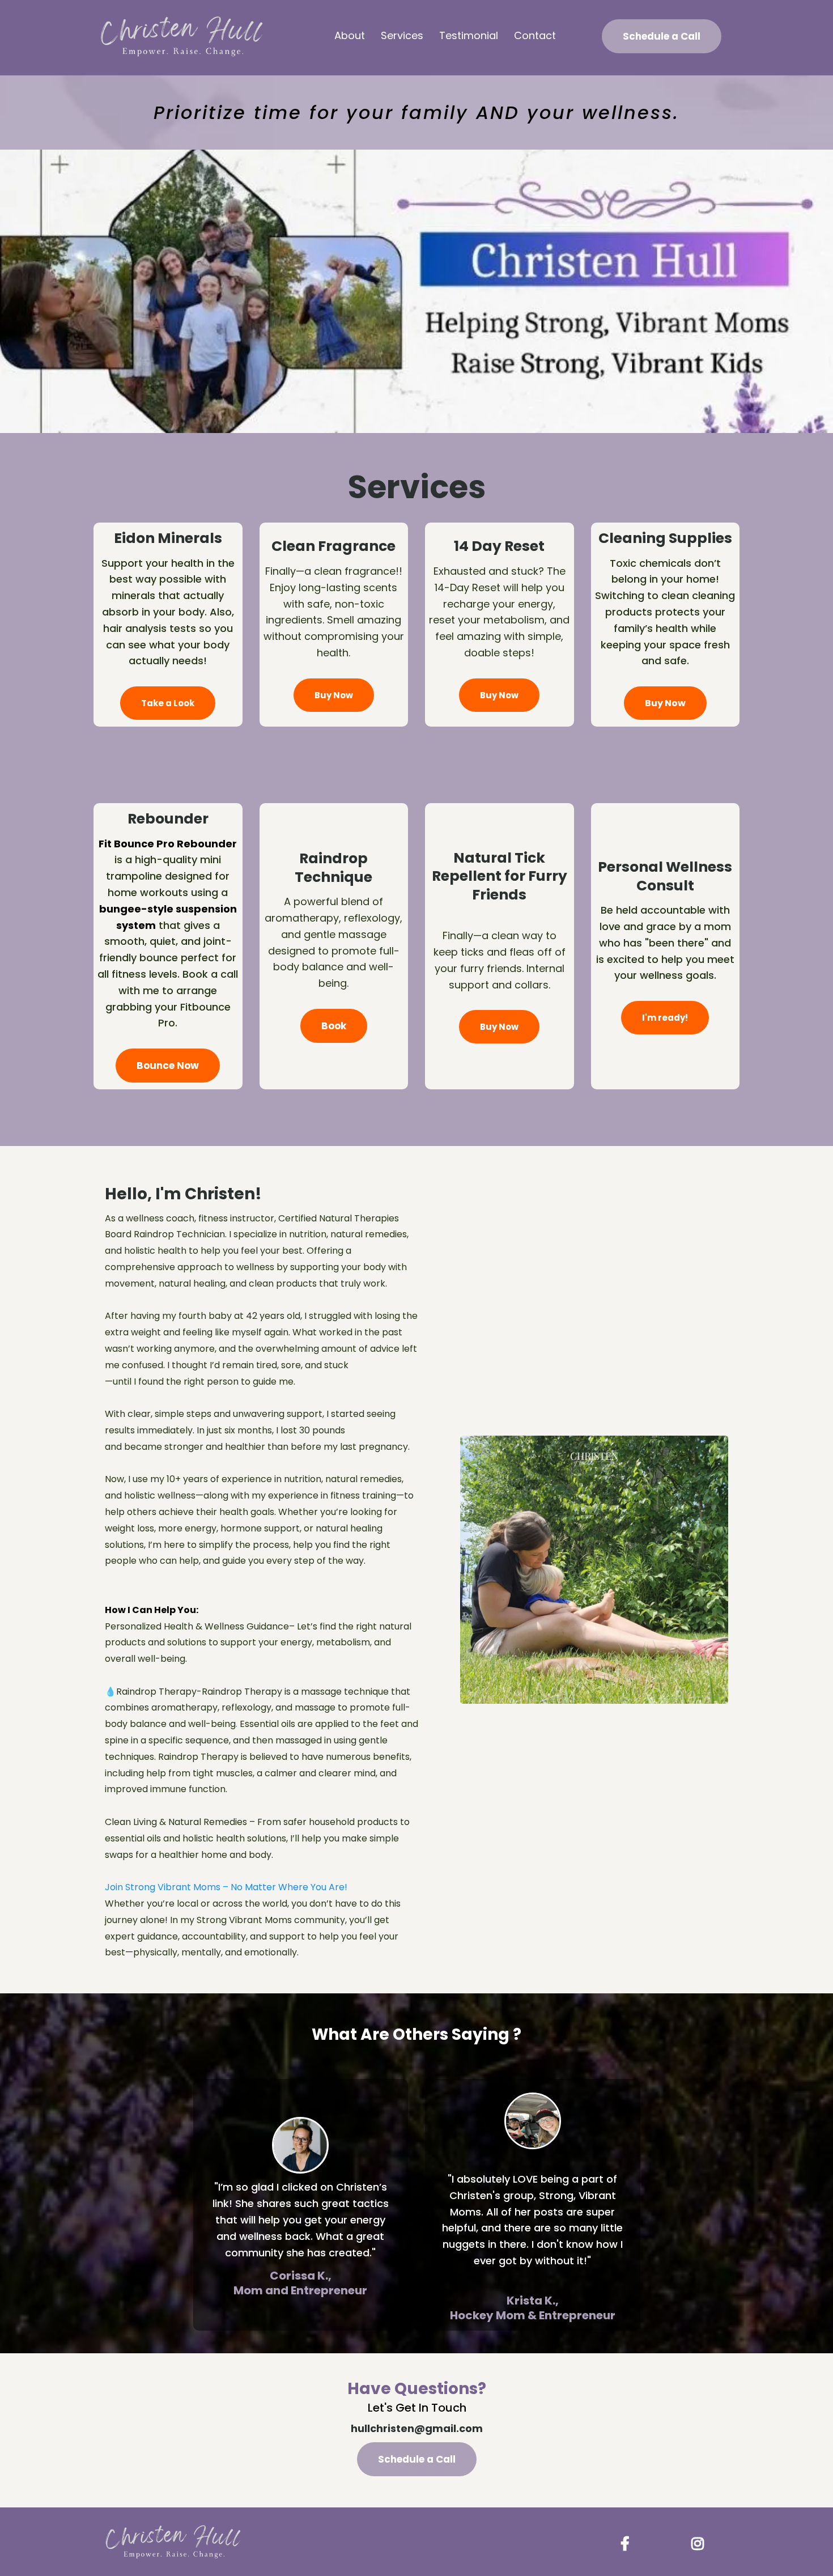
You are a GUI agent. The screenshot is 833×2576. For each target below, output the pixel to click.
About (350, 35)
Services (402, 35)
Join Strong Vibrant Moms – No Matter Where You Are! (226, 1887)
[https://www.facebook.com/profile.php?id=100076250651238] (628, 2542)
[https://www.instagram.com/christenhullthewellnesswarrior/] (700, 2542)
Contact (535, 35)
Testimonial (469, 35)
